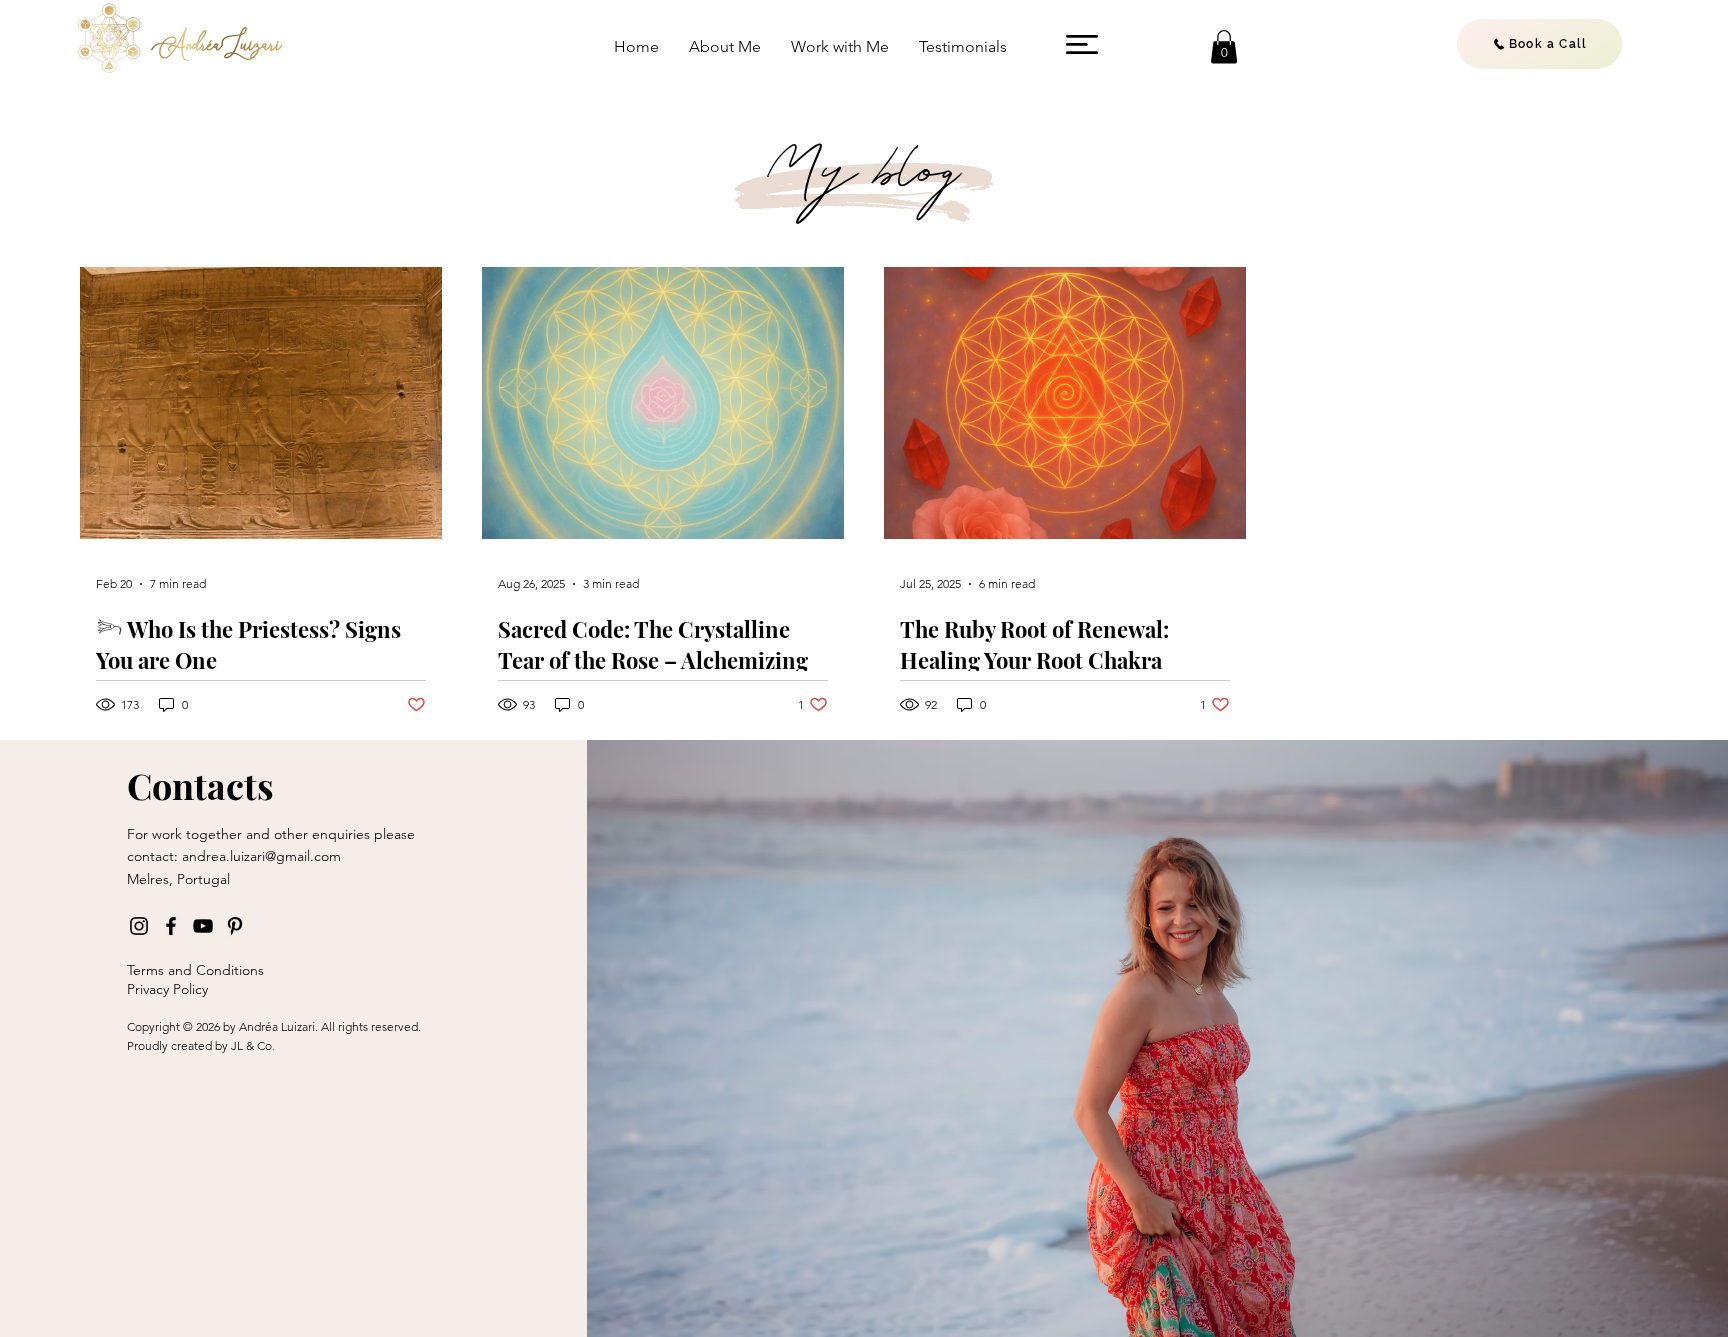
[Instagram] (139, 926)
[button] (1082, 44)
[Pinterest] (235, 926)
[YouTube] (203, 926)
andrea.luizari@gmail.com (261, 856)
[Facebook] (171, 926)
